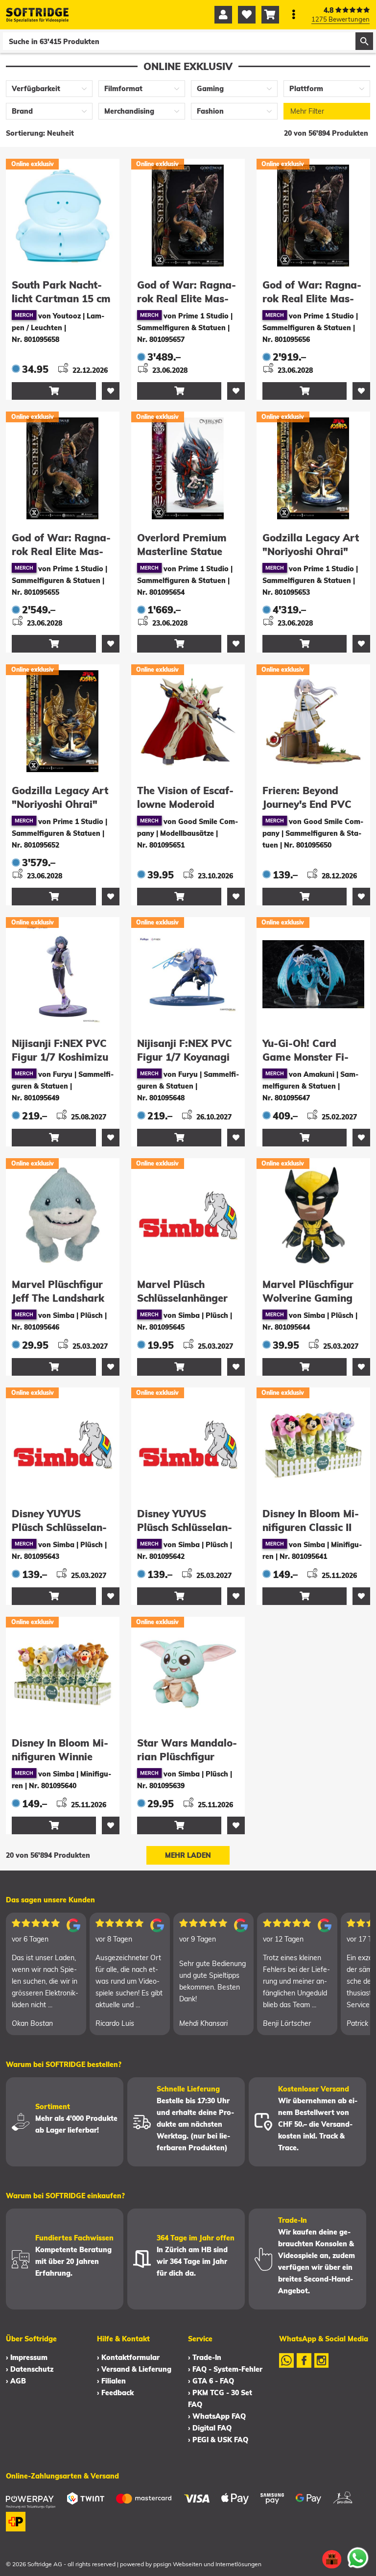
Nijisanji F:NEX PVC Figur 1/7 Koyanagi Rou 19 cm (185, 1057)
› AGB (16, 2381)
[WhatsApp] (286, 2367)
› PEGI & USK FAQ (218, 2440)
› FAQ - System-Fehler (225, 2369)
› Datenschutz (30, 2369)
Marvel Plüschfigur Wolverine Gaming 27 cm (308, 1298)
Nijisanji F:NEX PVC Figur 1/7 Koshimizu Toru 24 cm (60, 1057)
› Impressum (27, 2357)
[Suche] (364, 41)
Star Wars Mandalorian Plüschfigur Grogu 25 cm (187, 1757)
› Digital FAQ (210, 2428)
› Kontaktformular (128, 2357)
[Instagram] (322, 2367)
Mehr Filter (307, 111)
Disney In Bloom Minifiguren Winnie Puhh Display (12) (60, 1757)
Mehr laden (188, 1855)
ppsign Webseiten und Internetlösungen (207, 2564)
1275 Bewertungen (341, 19)
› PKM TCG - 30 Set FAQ (220, 2399)
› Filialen (111, 2381)
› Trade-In (205, 2357)
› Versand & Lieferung (134, 2369)
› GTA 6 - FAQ (211, 2381)
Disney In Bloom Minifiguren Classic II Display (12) (311, 1527)
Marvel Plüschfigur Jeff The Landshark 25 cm (58, 1298)
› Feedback (115, 2393)
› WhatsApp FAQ (217, 2416)
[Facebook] (304, 2367)
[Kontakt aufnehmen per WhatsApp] (358, 2558)
